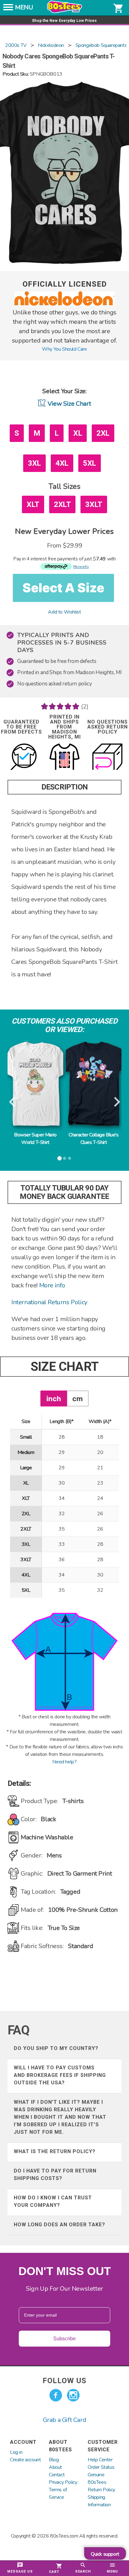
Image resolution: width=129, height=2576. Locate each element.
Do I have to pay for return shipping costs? (55, 2175)
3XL (34, 463)
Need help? (64, 1762)
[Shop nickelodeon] (64, 304)
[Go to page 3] (70, 1158)
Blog (54, 2460)
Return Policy (101, 2490)
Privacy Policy (63, 2482)
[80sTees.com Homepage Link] (64, 12)
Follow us (64, 2381)
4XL (62, 463)
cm (77, 1398)
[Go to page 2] (64, 1158)
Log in (16, 2452)
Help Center (100, 2460)
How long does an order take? (59, 2225)
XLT (33, 504)
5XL (90, 463)
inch (54, 1398)
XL (78, 433)
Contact (57, 2475)
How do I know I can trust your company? (53, 2201)
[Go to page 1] (59, 1158)
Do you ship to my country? (56, 2048)
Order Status (101, 2467)
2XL (103, 433)
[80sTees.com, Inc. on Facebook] (56, 2395)
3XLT (94, 504)
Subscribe (64, 2339)
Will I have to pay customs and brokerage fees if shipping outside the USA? (60, 2075)
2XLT (62, 504)
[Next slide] (116, 1102)
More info (52, 1285)
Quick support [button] (105, 2554)
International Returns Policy (49, 1302)
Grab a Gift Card (65, 2420)
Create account (25, 2460)
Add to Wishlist (64, 612)
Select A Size (63, 588)
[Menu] (8, 9)
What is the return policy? (55, 2151)
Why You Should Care (64, 349)
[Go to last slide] (13, 1102)
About (55, 2467)
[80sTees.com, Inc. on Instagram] (73, 2395)
